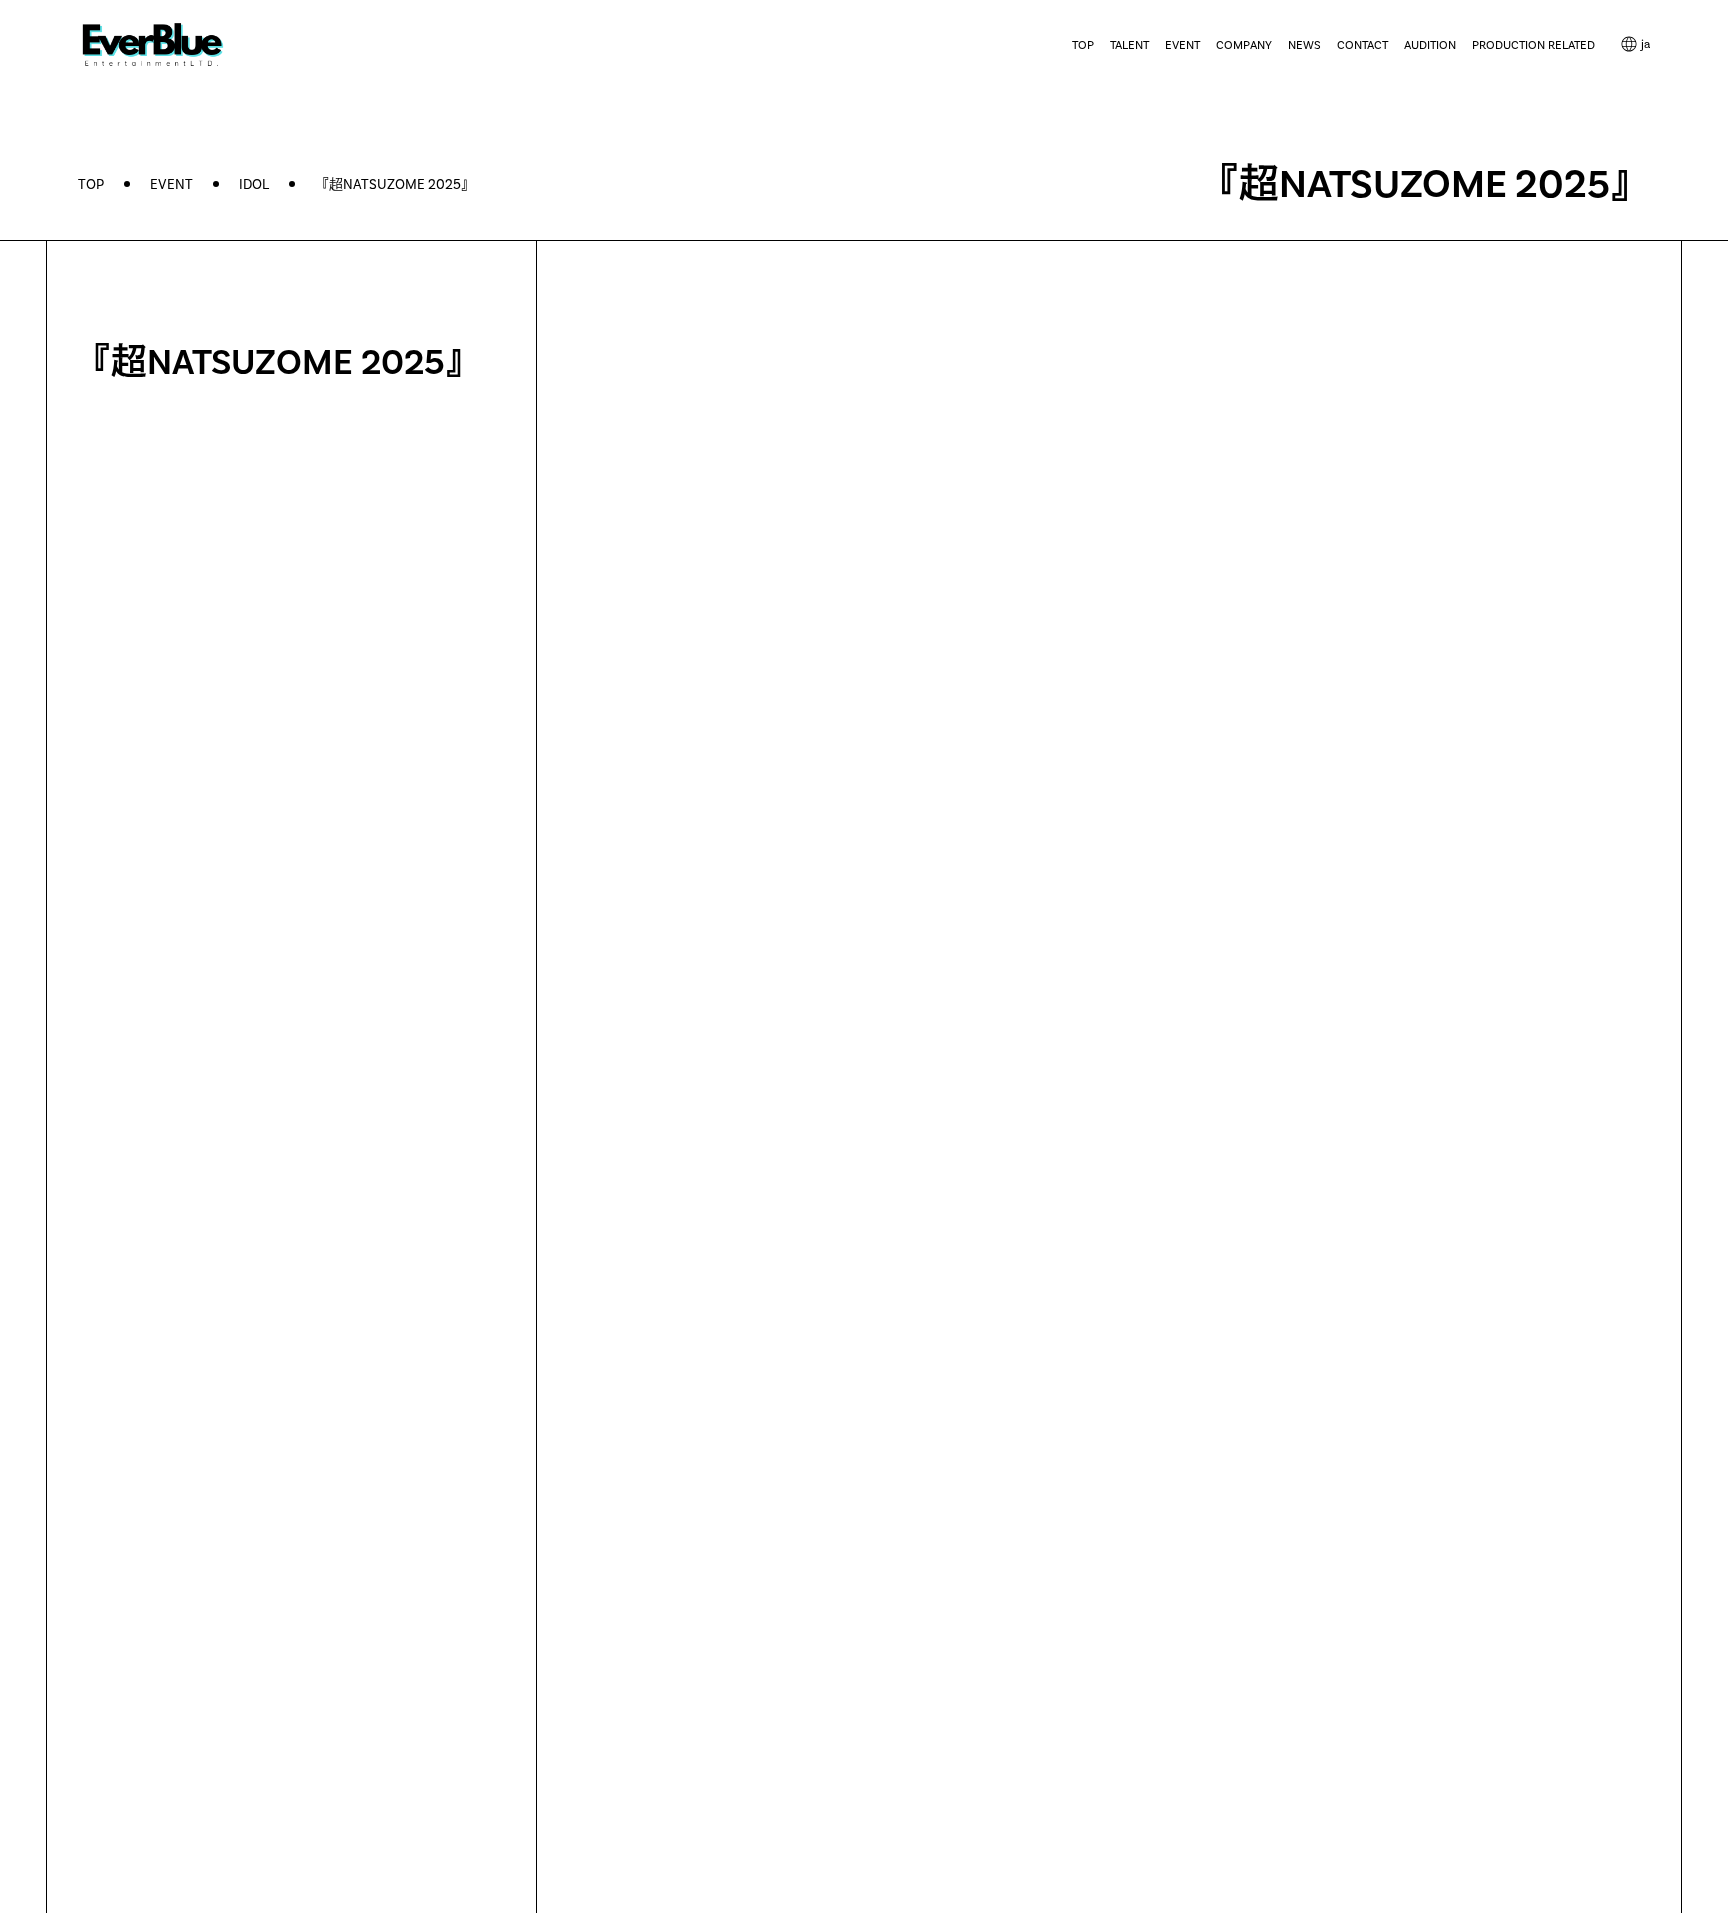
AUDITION (1430, 45)
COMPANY (1244, 45)
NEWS (1304, 45)
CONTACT (1362, 45)
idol (254, 184)
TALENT (1129, 45)
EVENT (1182, 45)
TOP (1083, 45)
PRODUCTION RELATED (1533, 45)
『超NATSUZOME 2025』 (395, 184)
